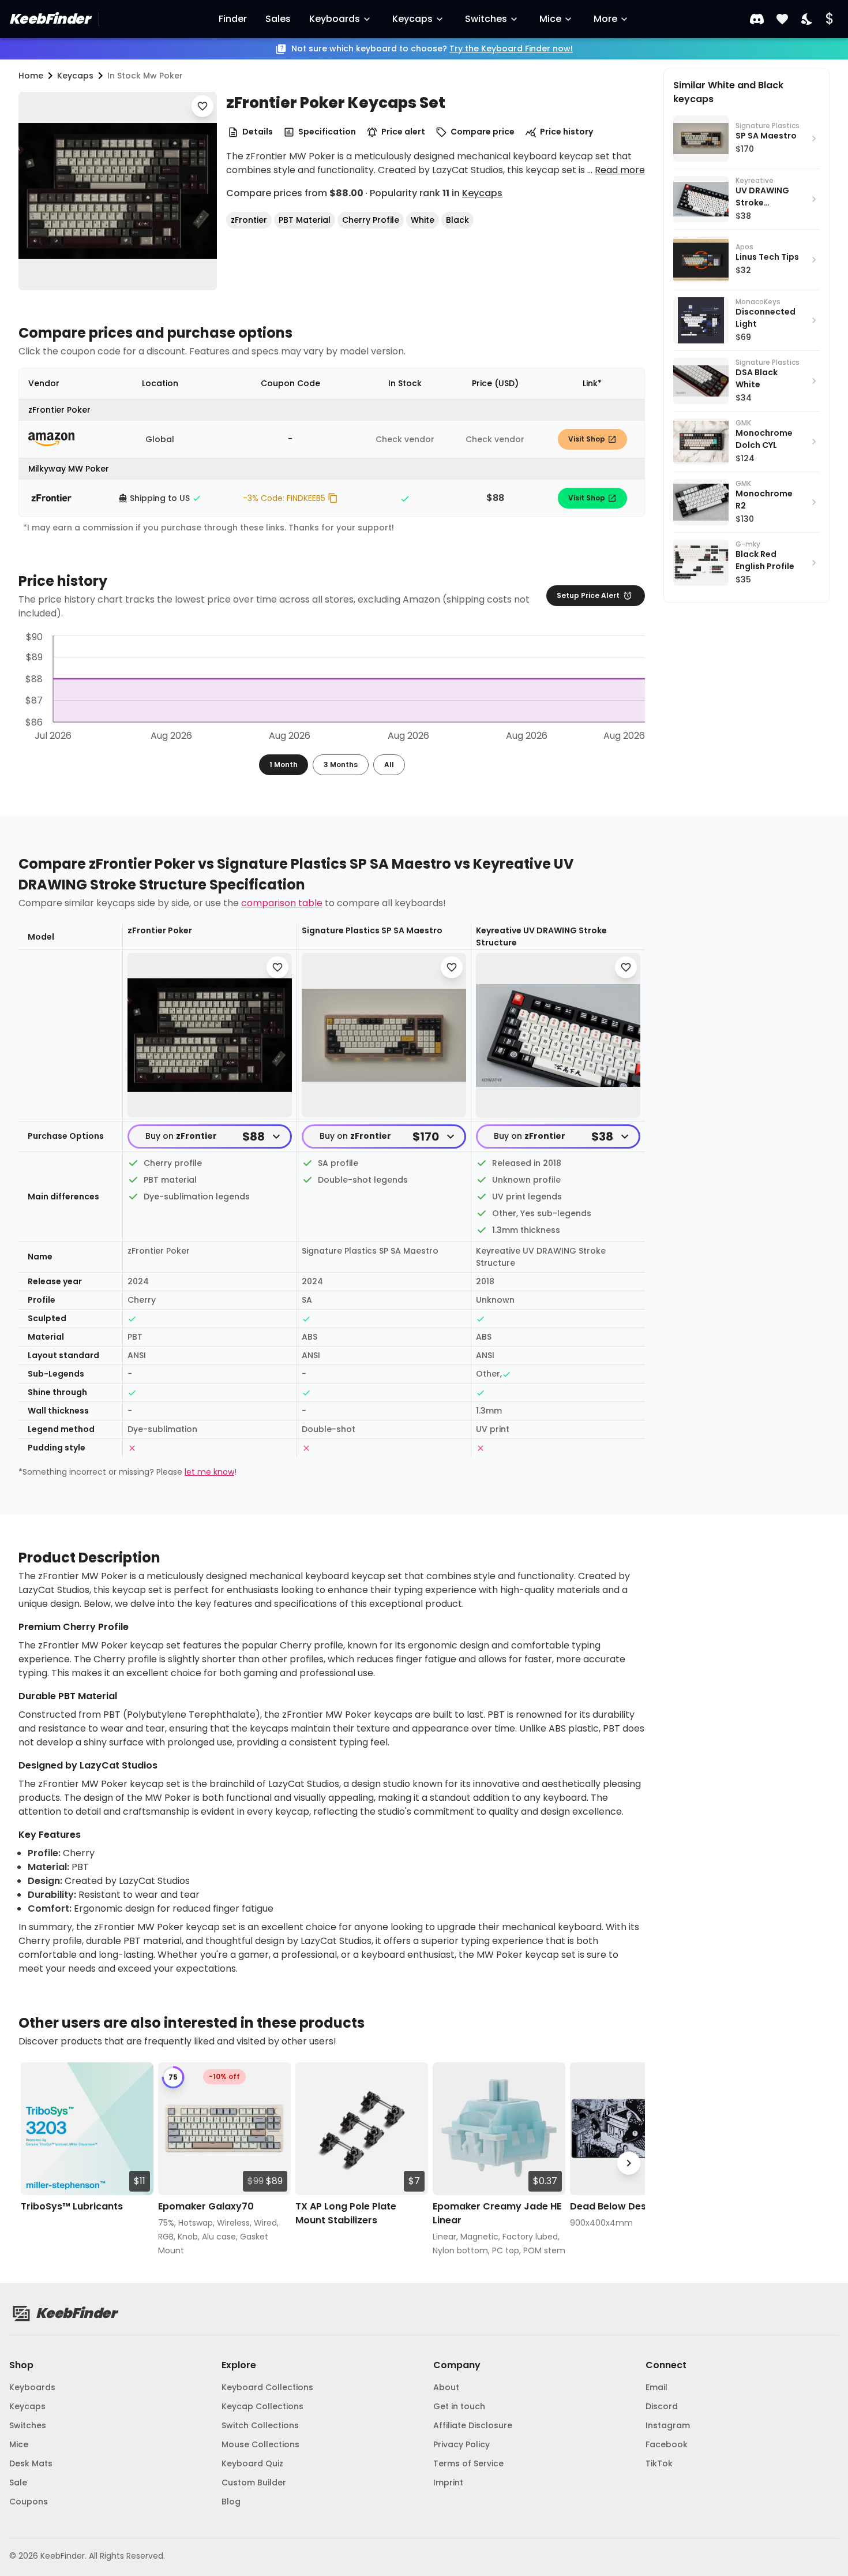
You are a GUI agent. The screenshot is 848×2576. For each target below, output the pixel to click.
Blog (231, 2502)
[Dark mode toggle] (808, 19)
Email (656, 2387)
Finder (233, 19)
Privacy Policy (461, 2444)
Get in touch (459, 2406)
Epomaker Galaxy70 (206, 2206)
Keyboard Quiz (252, 2463)
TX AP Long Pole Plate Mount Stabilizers (346, 2213)
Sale (18, 2482)
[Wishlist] (782, 19)
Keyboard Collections (267, 2387)
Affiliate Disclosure (473, 2425)
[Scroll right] (629, 2163)
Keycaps (412, 19)
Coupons (29, 2502)
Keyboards (335, 19)
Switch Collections (260, 2425)
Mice (550, 19)
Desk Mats (31, 2463)
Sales (278, 19)
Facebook (667, 2444)
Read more (620, 170)
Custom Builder (254, 2482)
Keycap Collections (262, 2406)
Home (31, 76)
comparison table (282, 903)
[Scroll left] (35, 2163)
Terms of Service (468, 2463)
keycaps (75, 76)
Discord (662, 2406)
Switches (486, 19)
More (605, 19)
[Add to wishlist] (202, 106)
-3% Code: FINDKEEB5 (284, 498)
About (446, 2387)
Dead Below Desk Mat (621, 2206)
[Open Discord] (757, 19)
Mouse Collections (260, 2444)
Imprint (448, 2482)
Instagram (668, 2425)
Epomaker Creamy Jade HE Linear (497, 2213)
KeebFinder (49, 19)
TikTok (659, 2463)
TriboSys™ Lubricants (72, 2206)
